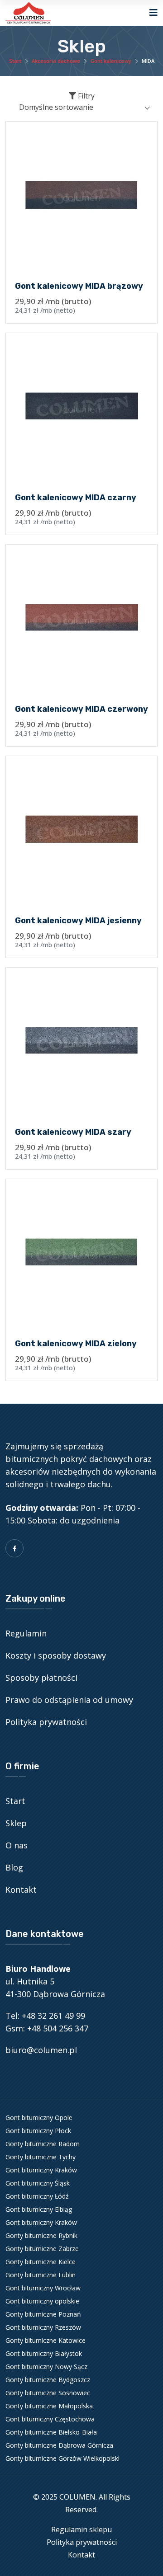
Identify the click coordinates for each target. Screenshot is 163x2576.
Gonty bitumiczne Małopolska (49, 2406)
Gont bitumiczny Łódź (37, 2196)
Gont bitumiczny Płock (38, 2131)
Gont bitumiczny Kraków (41, 2170)
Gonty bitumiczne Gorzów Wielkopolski (62, 2458)
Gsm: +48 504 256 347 (47, 2028)
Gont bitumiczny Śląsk (38, 2183)
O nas (17, 1845)
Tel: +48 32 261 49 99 (45, 2016)
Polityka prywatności (46, 1722)
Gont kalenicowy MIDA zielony (76, 1344)
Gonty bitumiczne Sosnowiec (48, 2393)
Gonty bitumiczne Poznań (43, 2314)
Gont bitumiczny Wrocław (43, 2288)
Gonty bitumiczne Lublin (41, 2275)
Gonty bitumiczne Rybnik (41, 2235)
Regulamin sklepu (81, 2529)
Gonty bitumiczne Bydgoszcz (48, 2380)
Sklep (16, 1823)
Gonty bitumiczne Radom (43, 2144)
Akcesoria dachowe (56, 61)
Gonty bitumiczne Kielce (41, 2262)
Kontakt (21, 1890)
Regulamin (26, 1633)
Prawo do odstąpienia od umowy (69, 1700)
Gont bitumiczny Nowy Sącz (46, 2367)
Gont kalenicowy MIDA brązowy (79, 286)
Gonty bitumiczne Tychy (41, 2157)
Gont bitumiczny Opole (39, 2118)
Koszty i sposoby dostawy (56, 1655)
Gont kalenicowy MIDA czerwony (81, 709)
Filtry (85, 96)
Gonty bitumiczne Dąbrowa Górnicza (59, 2445)
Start (15, 61)
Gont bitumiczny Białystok (44, 2353)
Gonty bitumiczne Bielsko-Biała (51, 2432)
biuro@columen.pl (41, 2050)
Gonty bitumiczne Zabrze (42, 2249)
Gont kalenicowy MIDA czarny (76, 498)
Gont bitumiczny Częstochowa (50, 2419)
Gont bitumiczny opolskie (42, 2301)
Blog (14, 1867)
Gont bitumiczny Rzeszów (43, 2327)
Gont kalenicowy (111, 61)
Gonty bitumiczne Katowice (46, 2340)
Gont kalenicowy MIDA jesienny (78, 921)
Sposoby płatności (41, 1678)
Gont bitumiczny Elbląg (39, 2209)
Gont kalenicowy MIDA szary (73, 1132)
